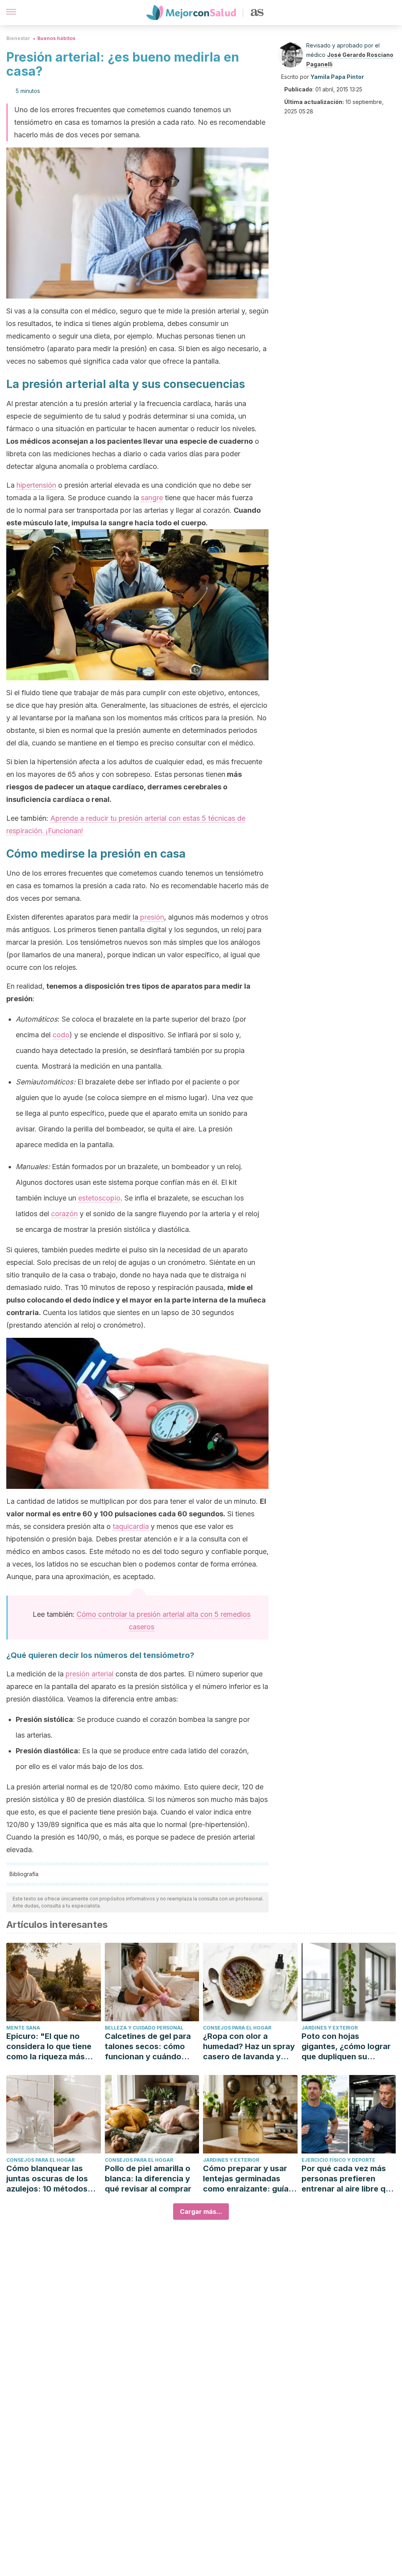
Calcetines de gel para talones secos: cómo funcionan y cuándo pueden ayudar (148, 2047)
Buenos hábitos (56, 38)
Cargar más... (201, 2212)
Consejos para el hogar (237, 2028)
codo (61, 1035)
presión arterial (90, 1674)
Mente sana (23, 2028)
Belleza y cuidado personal (144, 2028)
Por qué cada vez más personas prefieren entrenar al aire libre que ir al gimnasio (348, 2179)
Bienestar (18, 38)
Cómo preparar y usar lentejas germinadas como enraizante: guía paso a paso (246, 2179)
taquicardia (131, 1526)
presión (152, 917)
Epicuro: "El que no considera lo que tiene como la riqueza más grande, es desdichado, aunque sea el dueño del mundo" (53, 2047)
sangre (152, 498)
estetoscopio (99, 1198)
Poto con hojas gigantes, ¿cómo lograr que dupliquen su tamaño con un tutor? (346, 2047)
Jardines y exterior (330, 2028)
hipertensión (36, 485)
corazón (64, 1214)
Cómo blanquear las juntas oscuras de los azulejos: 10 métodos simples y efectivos (47, 2179)
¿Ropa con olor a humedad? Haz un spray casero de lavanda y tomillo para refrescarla (249, 2047)
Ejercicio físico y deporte (338, 2160)
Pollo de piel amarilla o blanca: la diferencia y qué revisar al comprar (148, 2179)
